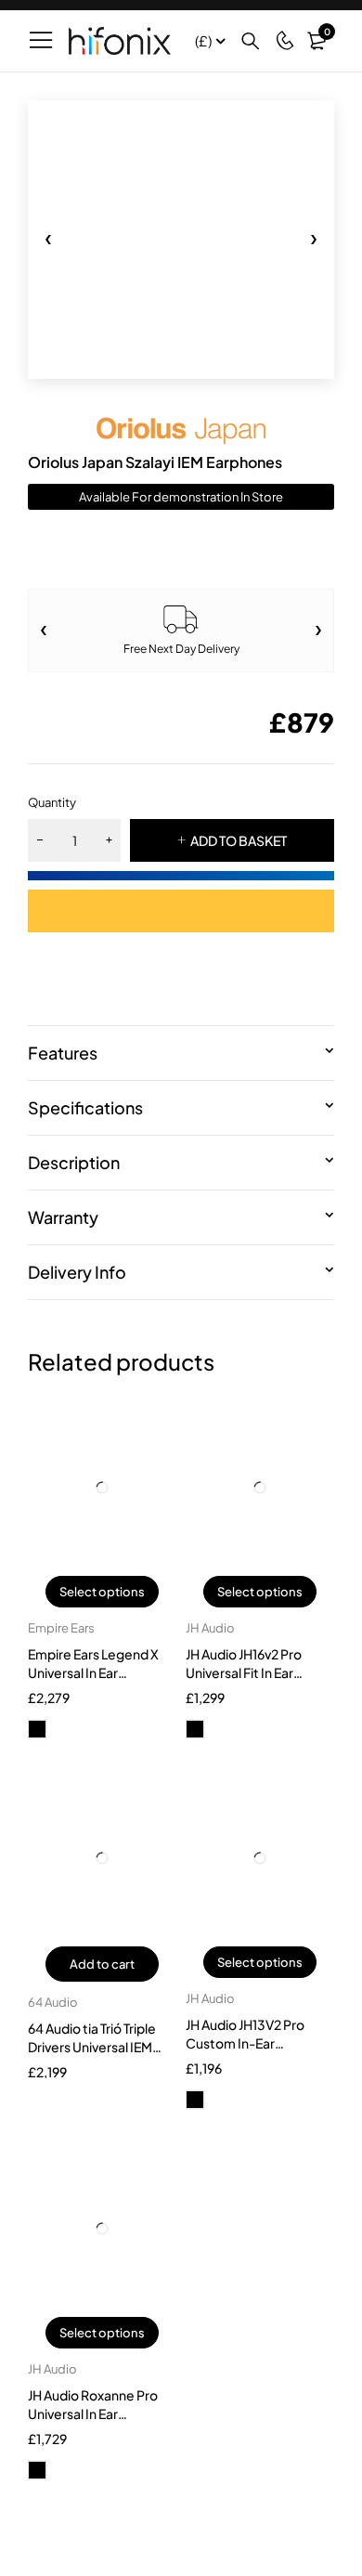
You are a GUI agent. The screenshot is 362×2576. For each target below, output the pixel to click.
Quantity (52, 802)
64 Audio (53, 2002)
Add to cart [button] (102, 1964)
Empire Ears (61, 1628)
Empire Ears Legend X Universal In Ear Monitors (93, 1672)
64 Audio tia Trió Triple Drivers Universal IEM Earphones (92, 2047)
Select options (102, 1592)
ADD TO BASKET (239, 840)
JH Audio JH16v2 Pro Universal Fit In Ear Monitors (244, 1672)
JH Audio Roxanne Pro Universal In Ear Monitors (93, 2413)
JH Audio (210, 1628)
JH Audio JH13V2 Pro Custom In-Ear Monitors (245, 2043)
